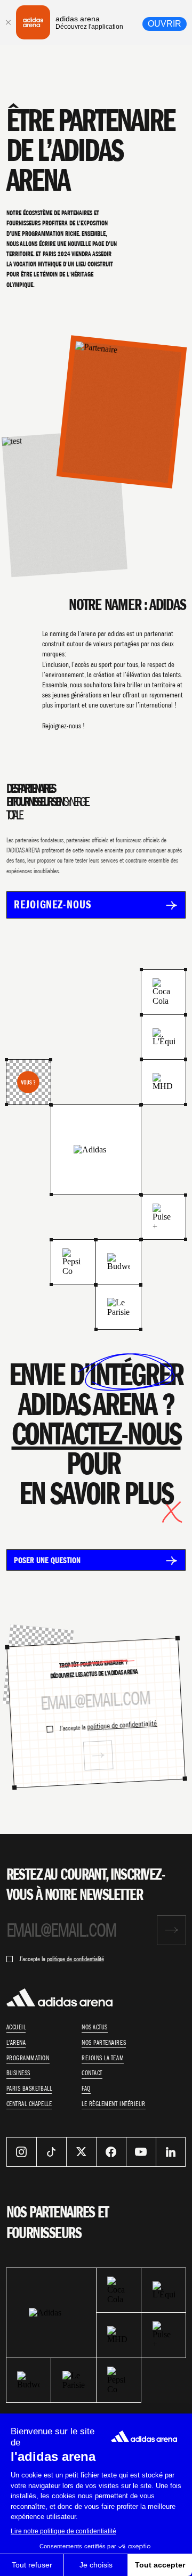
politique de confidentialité (122, 1725)
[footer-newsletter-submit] (172, 1930)
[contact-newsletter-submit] (98, 1755)
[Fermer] (8, 22)
